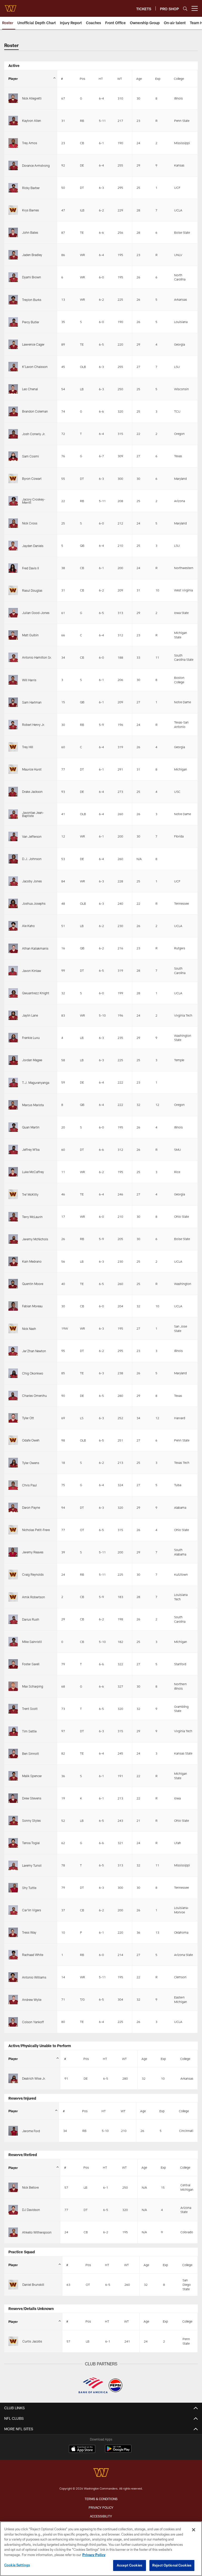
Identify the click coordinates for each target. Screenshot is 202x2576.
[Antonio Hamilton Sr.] (13, 657)
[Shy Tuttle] (13, 1888)
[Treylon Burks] (13, 300)
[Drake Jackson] (13, 792)
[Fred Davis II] (13, 568)
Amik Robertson (34, 1597)
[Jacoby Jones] (13, 881)
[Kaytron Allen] (13, 121)
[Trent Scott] (13, 1709)
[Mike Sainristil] (13, 1642)
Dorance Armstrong (36, 165)
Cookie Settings (17, 2565)
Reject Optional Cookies (172, 2565)
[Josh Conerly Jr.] (13, 434)
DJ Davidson (31, 2210)
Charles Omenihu (34, 1396)
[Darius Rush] (13, 1619)
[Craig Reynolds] (13, 1574)
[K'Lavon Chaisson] (13, 367)
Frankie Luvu (31, 1038)
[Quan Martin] (13, 1127)
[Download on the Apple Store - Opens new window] (82, 2449)
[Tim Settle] (13, 1731)
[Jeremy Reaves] (13, 1552)
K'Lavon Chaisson (35, 367)
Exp (158, 79)
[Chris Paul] (13, 1485)
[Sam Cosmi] (13, 456)
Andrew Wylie (32, 2000)
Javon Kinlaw (32, 971)
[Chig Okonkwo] (13, 1373)
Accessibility (101, 2516)
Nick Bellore (30, 2187)
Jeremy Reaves (33, 1552)
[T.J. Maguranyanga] (13, 1083)
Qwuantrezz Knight (36, 993)
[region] (101, 2549)
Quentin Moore (33, 1284)
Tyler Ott (28, 1418)
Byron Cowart (32, 478)
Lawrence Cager (33, 344)
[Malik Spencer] (13, 1776)
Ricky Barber (31, 188)
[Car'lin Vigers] (13, 1910)
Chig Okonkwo (33, 1373)
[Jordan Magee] (13, 1060)
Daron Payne (31, 1507)
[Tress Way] (13, 1932)
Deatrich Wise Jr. (34, 2078)
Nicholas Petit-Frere (36, 1530)
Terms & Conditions (101, 2499)
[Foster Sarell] (13, 1664)
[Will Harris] (13, 680)
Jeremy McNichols (35, 1239)
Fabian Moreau (32, 1306)
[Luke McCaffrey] (13, 1172)
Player (13, 79)
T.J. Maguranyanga (36, 1083)
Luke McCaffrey (33, 1172)
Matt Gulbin (30, 635)
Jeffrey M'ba (31, 1149)
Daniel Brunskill (33, 2284)
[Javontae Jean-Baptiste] (13, 814)
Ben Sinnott (31, 1753)
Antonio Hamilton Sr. (37, 657)
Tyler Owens (31, 1463)
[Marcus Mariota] (13, 1105)
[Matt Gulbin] (13, 635)
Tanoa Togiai (31, 1843)
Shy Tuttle (29, 1888)
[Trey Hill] (13, 747)
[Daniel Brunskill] (13, 2285)
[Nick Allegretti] (13, 98)
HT (101, 79)
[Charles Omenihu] (13, 1396)
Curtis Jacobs (32, 2341)
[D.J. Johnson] (13, 859)
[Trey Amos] (13, 143)
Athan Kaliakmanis (35, 948)
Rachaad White (33, 1955)
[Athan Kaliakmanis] (13, 948)
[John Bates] (13, 232)
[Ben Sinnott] (13, 1753)
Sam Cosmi (31, 456)
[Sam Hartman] (13, 702)
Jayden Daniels (33, 546)
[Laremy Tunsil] (13, 1865)
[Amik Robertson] (13, 1597)
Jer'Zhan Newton (34, 1351)
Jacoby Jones (32, 881)
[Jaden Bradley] (13, 255)
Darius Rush (31, 1619)
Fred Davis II (31, 568)
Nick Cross (30, 523)
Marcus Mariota (33, 1105)
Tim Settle (29, 1731)
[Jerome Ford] (13, 2131)
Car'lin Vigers (32, 1910)
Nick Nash (29, 1329)
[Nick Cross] (13, 523)
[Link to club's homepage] (11, 6)
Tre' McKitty (30, 1194)
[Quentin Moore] (13, 1284)
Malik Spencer (32, 1776)
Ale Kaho (28, 926)
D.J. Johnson (32, 859)
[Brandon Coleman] (13, 411)
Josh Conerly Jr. (34, 434)
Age (139, 79)
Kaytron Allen (32, 121)
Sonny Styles (31, 1820)
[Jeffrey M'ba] (13, 1149)
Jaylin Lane (30, 1015)
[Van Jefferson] (13, 836)
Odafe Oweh (31, 1440)
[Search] (185, 9)
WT (120, 79)
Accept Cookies (130, 2565)
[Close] (194, 2530)
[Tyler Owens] (13, 1463)
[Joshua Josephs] (13, 903)
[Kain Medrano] (13, 1261)
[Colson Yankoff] (13, 2022)
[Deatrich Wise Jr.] (13, 2078)
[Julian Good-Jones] (13, 613)
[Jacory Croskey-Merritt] (13, 501)
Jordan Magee (32, 1060)
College (179, 79)
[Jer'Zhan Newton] (13, 1351)
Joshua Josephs (34, 903)
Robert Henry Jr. (34, 725)
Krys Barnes (31, 210)
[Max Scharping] (13, 1686)
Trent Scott (30, 1709)
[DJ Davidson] (13, 2210)
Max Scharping (33, 1686)
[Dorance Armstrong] (13, 165)
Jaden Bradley (32, 255)
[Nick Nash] (13, 1328)
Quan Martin (31, 1127)
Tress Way (29, 1932)
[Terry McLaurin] (13, 1217)
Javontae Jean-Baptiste (33, 814)
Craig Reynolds (33, 1574)
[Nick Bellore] (13, 2187)
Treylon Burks (32, 300)
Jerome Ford (31, 2131)
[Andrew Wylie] (13, 2000)
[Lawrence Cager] (13, 344)
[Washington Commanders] (101, 2473)
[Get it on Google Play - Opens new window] (118, 2451)
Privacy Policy (101, 2507)
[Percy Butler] (13, 322)
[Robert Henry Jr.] (13, 725)
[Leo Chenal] (13, 389)
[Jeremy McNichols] (13, 1239)
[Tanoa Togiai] (13, 1843)
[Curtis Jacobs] (13, 2341)
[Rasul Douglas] (13, 590)
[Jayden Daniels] (13, 545)
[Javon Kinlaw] (13, 971)
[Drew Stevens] (13, 1798)
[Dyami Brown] (13, 277)
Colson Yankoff (33, 2022)
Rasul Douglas (32, 590)
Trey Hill (28, 747)
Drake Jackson (32, 792)
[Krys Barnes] (13, 210)
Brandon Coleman (35, 411)
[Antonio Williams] (13, 1977)
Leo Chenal (30, 389)
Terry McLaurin (32, 1217)
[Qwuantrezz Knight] (13, 993)
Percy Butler (31, 322)
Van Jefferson (32, 836)
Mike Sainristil (32, 1642)
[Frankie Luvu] (13, 1038)
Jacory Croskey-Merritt (34, 501)
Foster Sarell (31, 1664)
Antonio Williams (34, 1977)
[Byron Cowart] (13, 478)
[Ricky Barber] (13, 188)
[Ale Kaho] (13, 926)
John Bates (30, 232)
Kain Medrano (32, 1261)
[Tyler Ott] (13, 1418)
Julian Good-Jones (36, 613)
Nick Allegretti (32, 98)
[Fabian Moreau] (13, 1306)
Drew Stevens (32, 1798)
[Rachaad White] (13, 1955)
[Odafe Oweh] (13, 1440)
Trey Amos (30, 143)
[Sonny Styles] (13, 1820)
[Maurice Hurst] (13, 769)
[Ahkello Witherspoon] (13, 2232)
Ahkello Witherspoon (37, 2232)
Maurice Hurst (32, 769)
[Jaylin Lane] (13, 1015)
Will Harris (29, 680)
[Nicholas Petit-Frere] (13, 1530)
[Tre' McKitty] (13, 1194)
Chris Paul (29, 1485)
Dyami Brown (32, 277)
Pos (82, 79)
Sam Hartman (32, 702)
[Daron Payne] (13, 1507)
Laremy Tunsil (32, 1865)
